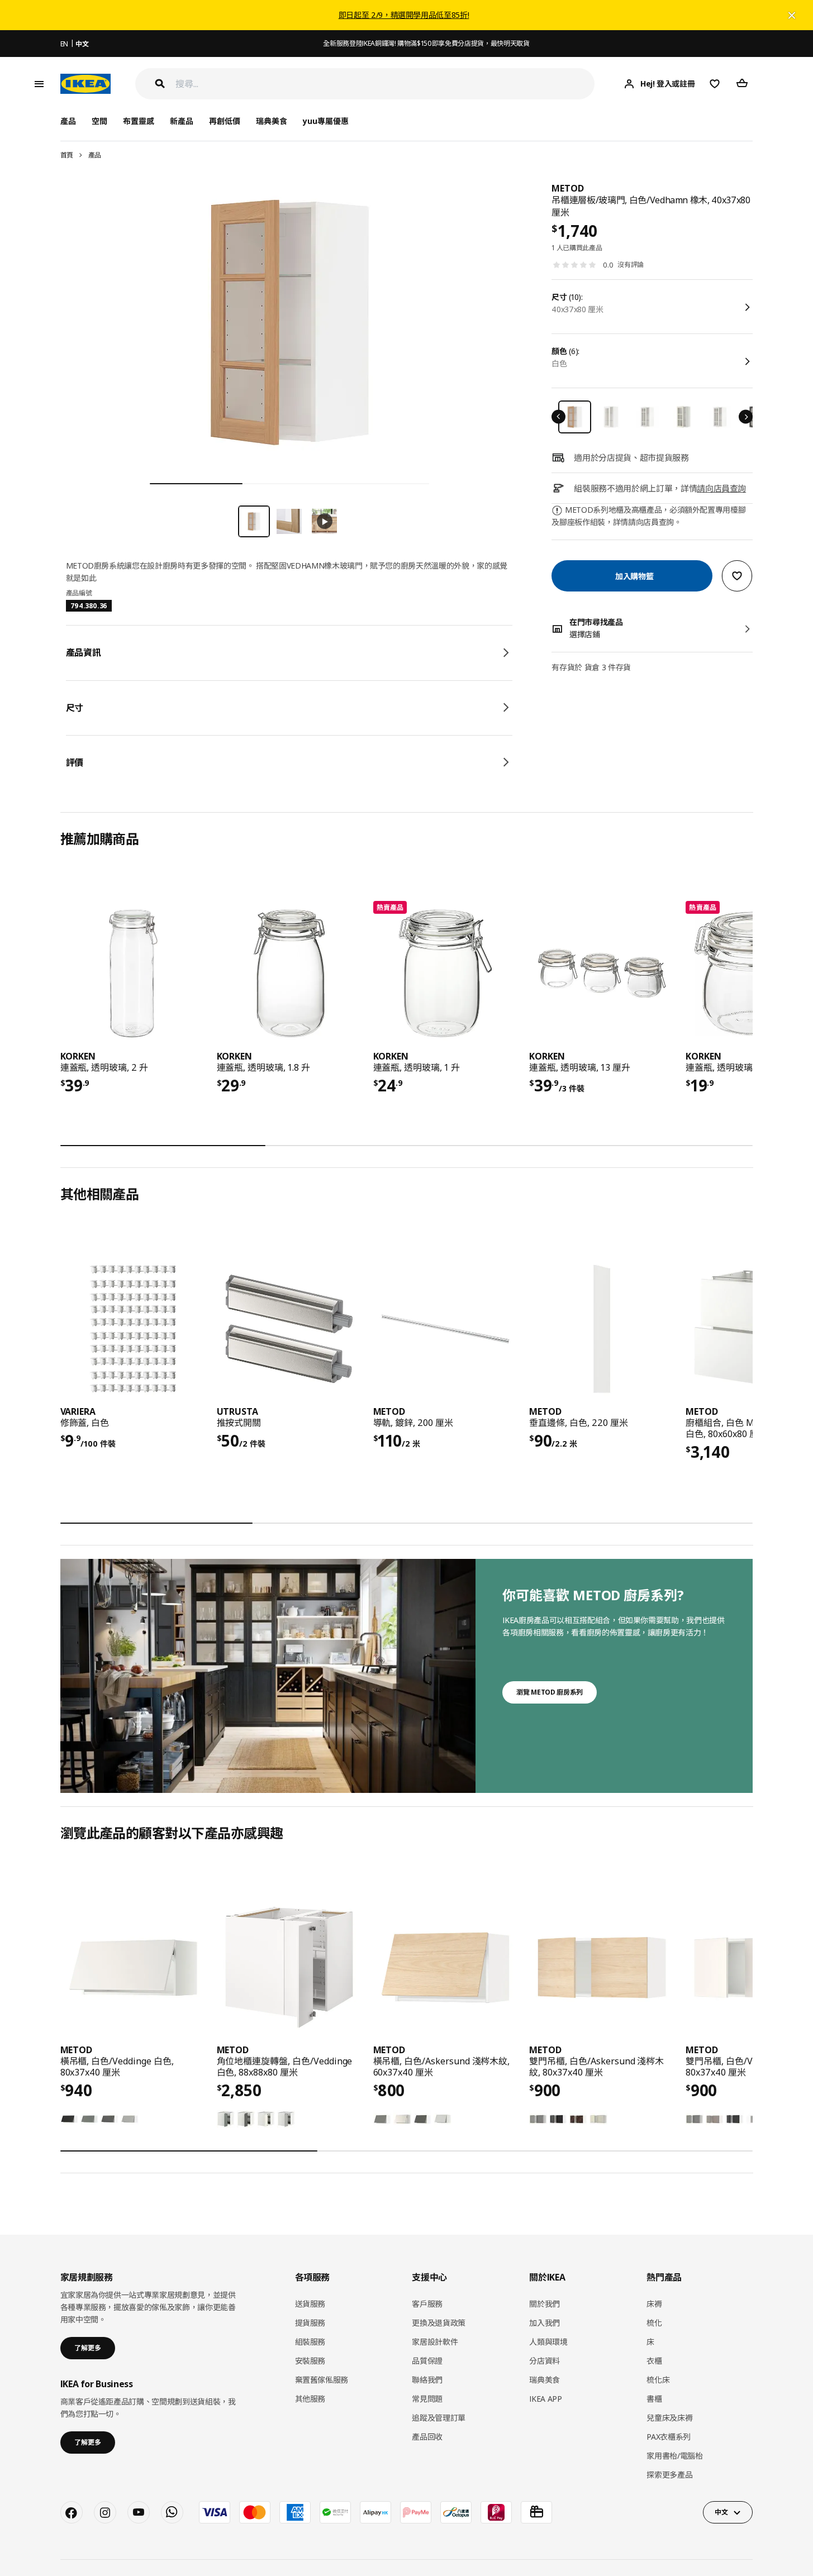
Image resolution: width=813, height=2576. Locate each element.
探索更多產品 (669, 2475)
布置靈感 (139, 121)
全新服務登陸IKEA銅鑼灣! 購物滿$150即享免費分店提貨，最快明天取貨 (426, 43)
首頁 (67, 155)
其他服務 (310, 2399)
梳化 (654, 2323)
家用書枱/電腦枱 (674, 2456)
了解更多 (88, 2348)
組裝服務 (310, 2342)
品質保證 (427, 2361)
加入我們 (545, 2323)
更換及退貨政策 (439, 2323)
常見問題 (427, 2399)
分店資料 (545, 2361)
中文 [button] (721, 2512)
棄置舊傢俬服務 (322, 2380)
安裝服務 (310, 2361)
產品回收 (427, 2437)
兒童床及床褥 (669, 2418)
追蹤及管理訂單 (439, 2418)
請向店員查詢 (721, 488)
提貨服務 (310, 2323)
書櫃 (654, 2399)
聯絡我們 (427, 2380)
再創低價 (225, 121)
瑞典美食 (272, 121)
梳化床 (658, 2380)
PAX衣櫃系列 (669, 2437)
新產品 (182, 121)
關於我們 (545, 2304)
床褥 (654, 2304)
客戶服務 (427, 2304)
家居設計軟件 (435, 2342)
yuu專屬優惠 (326, 121)
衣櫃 (654, 2361)
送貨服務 (310, 2304)
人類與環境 (548, 2342)
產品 (95, 155)
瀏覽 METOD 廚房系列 (549, 1692)
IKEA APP (545, 2399)
